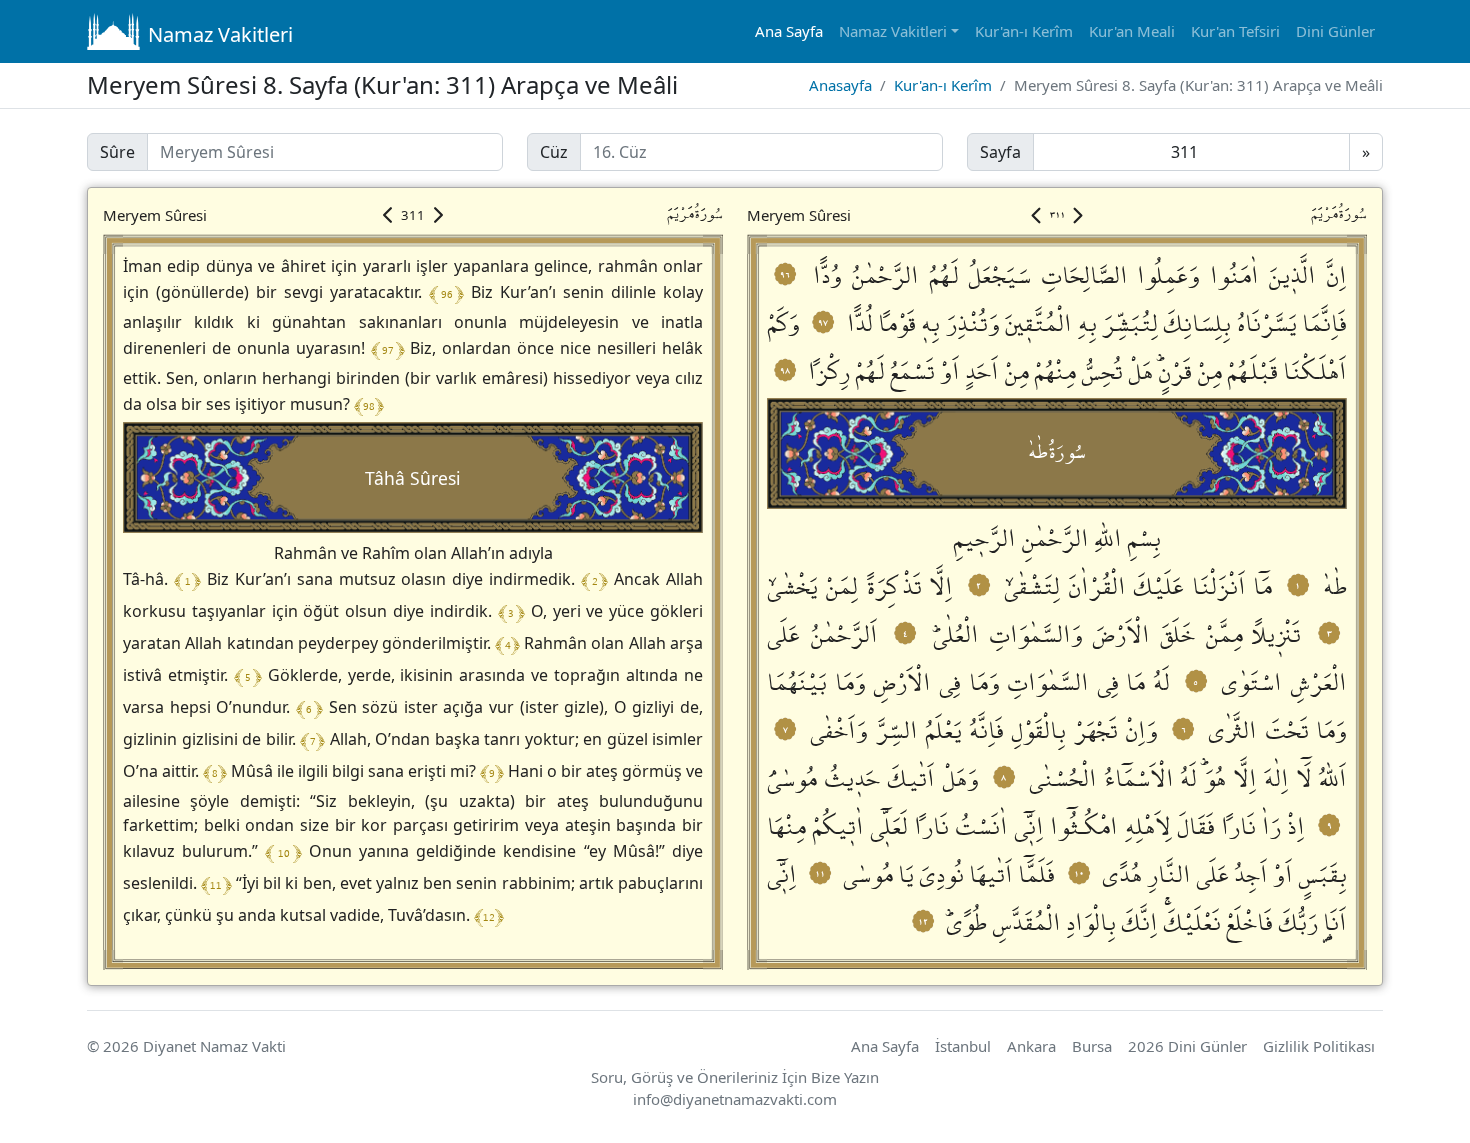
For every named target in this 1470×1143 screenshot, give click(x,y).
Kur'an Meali (1132, 31)
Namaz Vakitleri (220, 34)
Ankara (1031, 1046)
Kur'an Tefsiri (1235, 31)
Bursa (1092, 1046)
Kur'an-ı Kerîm (1024, 31)
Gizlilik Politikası (1319, 1046)
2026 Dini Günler (1187, 1046)
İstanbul (963, 1046)
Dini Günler (1335, 31)
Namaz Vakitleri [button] (893, 31)
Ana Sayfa (789, 31)
